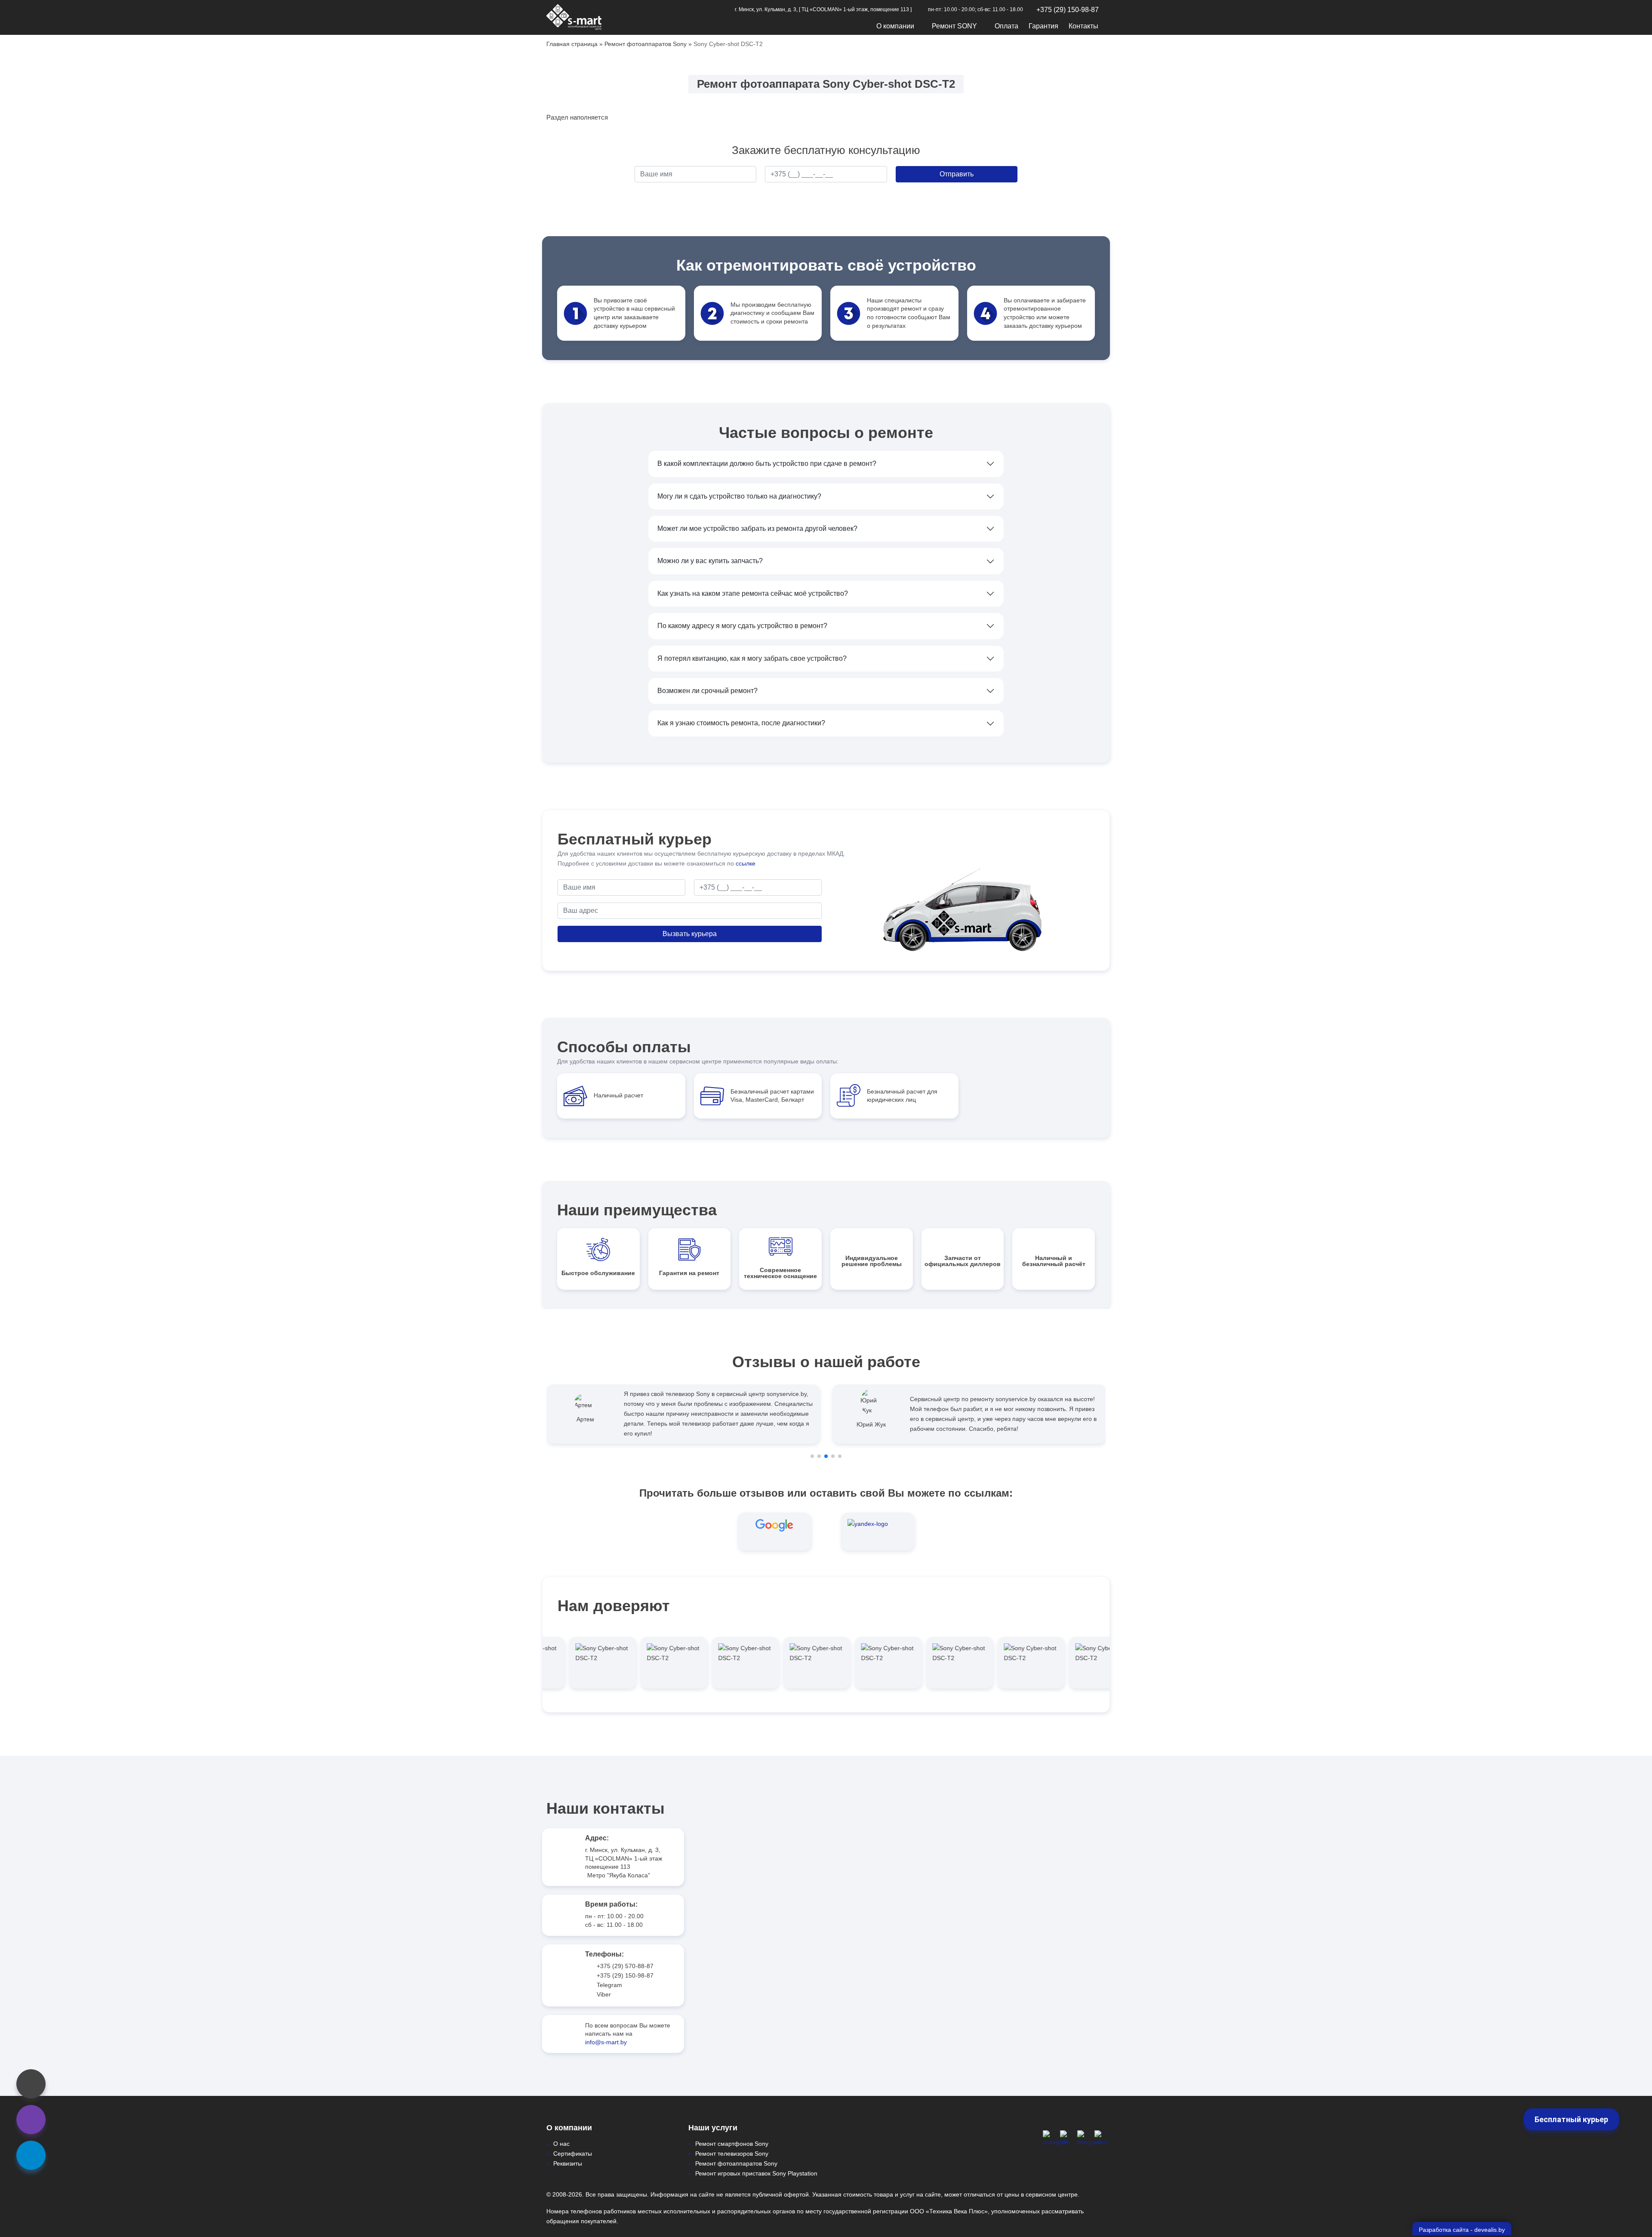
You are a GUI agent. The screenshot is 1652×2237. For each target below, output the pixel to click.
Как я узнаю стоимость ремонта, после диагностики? (741, 723)
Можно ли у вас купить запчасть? (710, 561)
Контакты (1083, 26)
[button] (812, 1456)
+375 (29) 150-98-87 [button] (1068, 10)
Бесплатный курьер (1571, 2119)
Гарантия (1043, 26)
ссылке (746, 863)
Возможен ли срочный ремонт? (707, 691)
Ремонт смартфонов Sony (732, 2144)
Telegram (609, 1985)
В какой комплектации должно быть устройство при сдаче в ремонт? (767, 464)
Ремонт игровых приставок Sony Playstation (756, 2173)
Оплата (1006, 26)
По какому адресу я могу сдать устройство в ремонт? (742, 626)
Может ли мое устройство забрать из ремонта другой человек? (757, 528)
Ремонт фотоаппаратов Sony (646, 44)
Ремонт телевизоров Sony (732, 2154)
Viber (604, 1994)
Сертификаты (573, 2154)
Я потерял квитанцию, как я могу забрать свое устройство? (752, 658)
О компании (895, 26)
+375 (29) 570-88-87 (625, 1966)
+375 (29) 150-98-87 (625, 1975)
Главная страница (572, 44)
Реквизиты (568, 2163)
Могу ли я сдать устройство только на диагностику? (739, 496)
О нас (561, 2144)
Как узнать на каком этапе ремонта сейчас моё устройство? (753, 593)
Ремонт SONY (954, 26)
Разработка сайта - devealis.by (1462, 2230)
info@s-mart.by (606, 2042)
